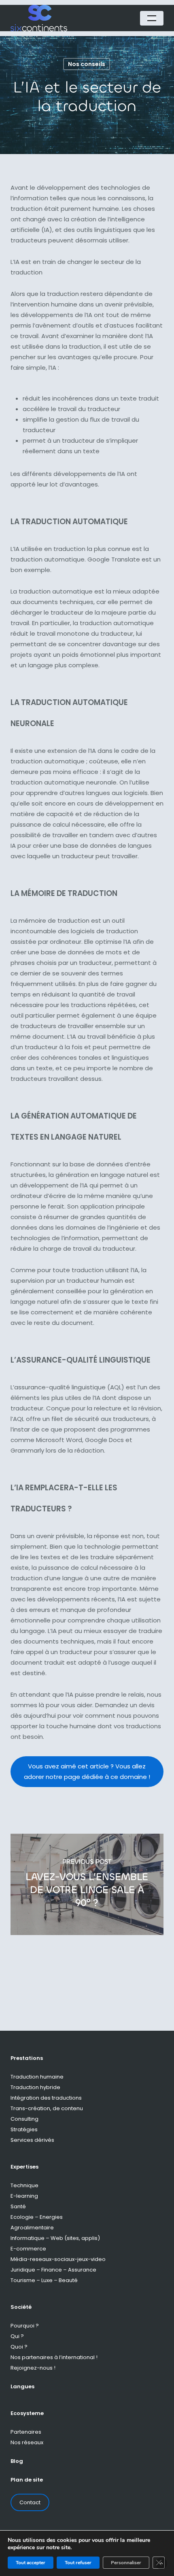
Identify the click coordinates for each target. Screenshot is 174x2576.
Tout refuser (78, 2563)
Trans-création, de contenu (47, 2108)
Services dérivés (32, 2140)
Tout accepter (31, 2563)
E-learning (24, 2196)
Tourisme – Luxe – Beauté (44, 2280)
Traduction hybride (35, 2087)
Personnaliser (126, 2563)
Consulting (24, 2119)
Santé (18, 2206)
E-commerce (28, 2249)
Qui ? (17, 2336)
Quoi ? (19, 2347)
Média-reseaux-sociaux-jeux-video (58, 2259)
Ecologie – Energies (37, 2217)
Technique (24, 2185)
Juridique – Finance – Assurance (53, 2270)
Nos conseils (87, 64)
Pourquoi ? (25, 2326)
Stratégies (24, 2129)
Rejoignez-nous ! (33, 2368)
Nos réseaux (27, 2442)
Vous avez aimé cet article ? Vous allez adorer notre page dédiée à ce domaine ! (87, 1771)
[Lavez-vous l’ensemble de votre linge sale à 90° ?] (87, 1884)
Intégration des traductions (46, 2098)
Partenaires (26, 2432)
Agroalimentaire (32, 2228)
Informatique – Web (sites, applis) (55, 2238)
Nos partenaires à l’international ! (54, 2357)
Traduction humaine (37, 2077)
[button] (152, 18)
